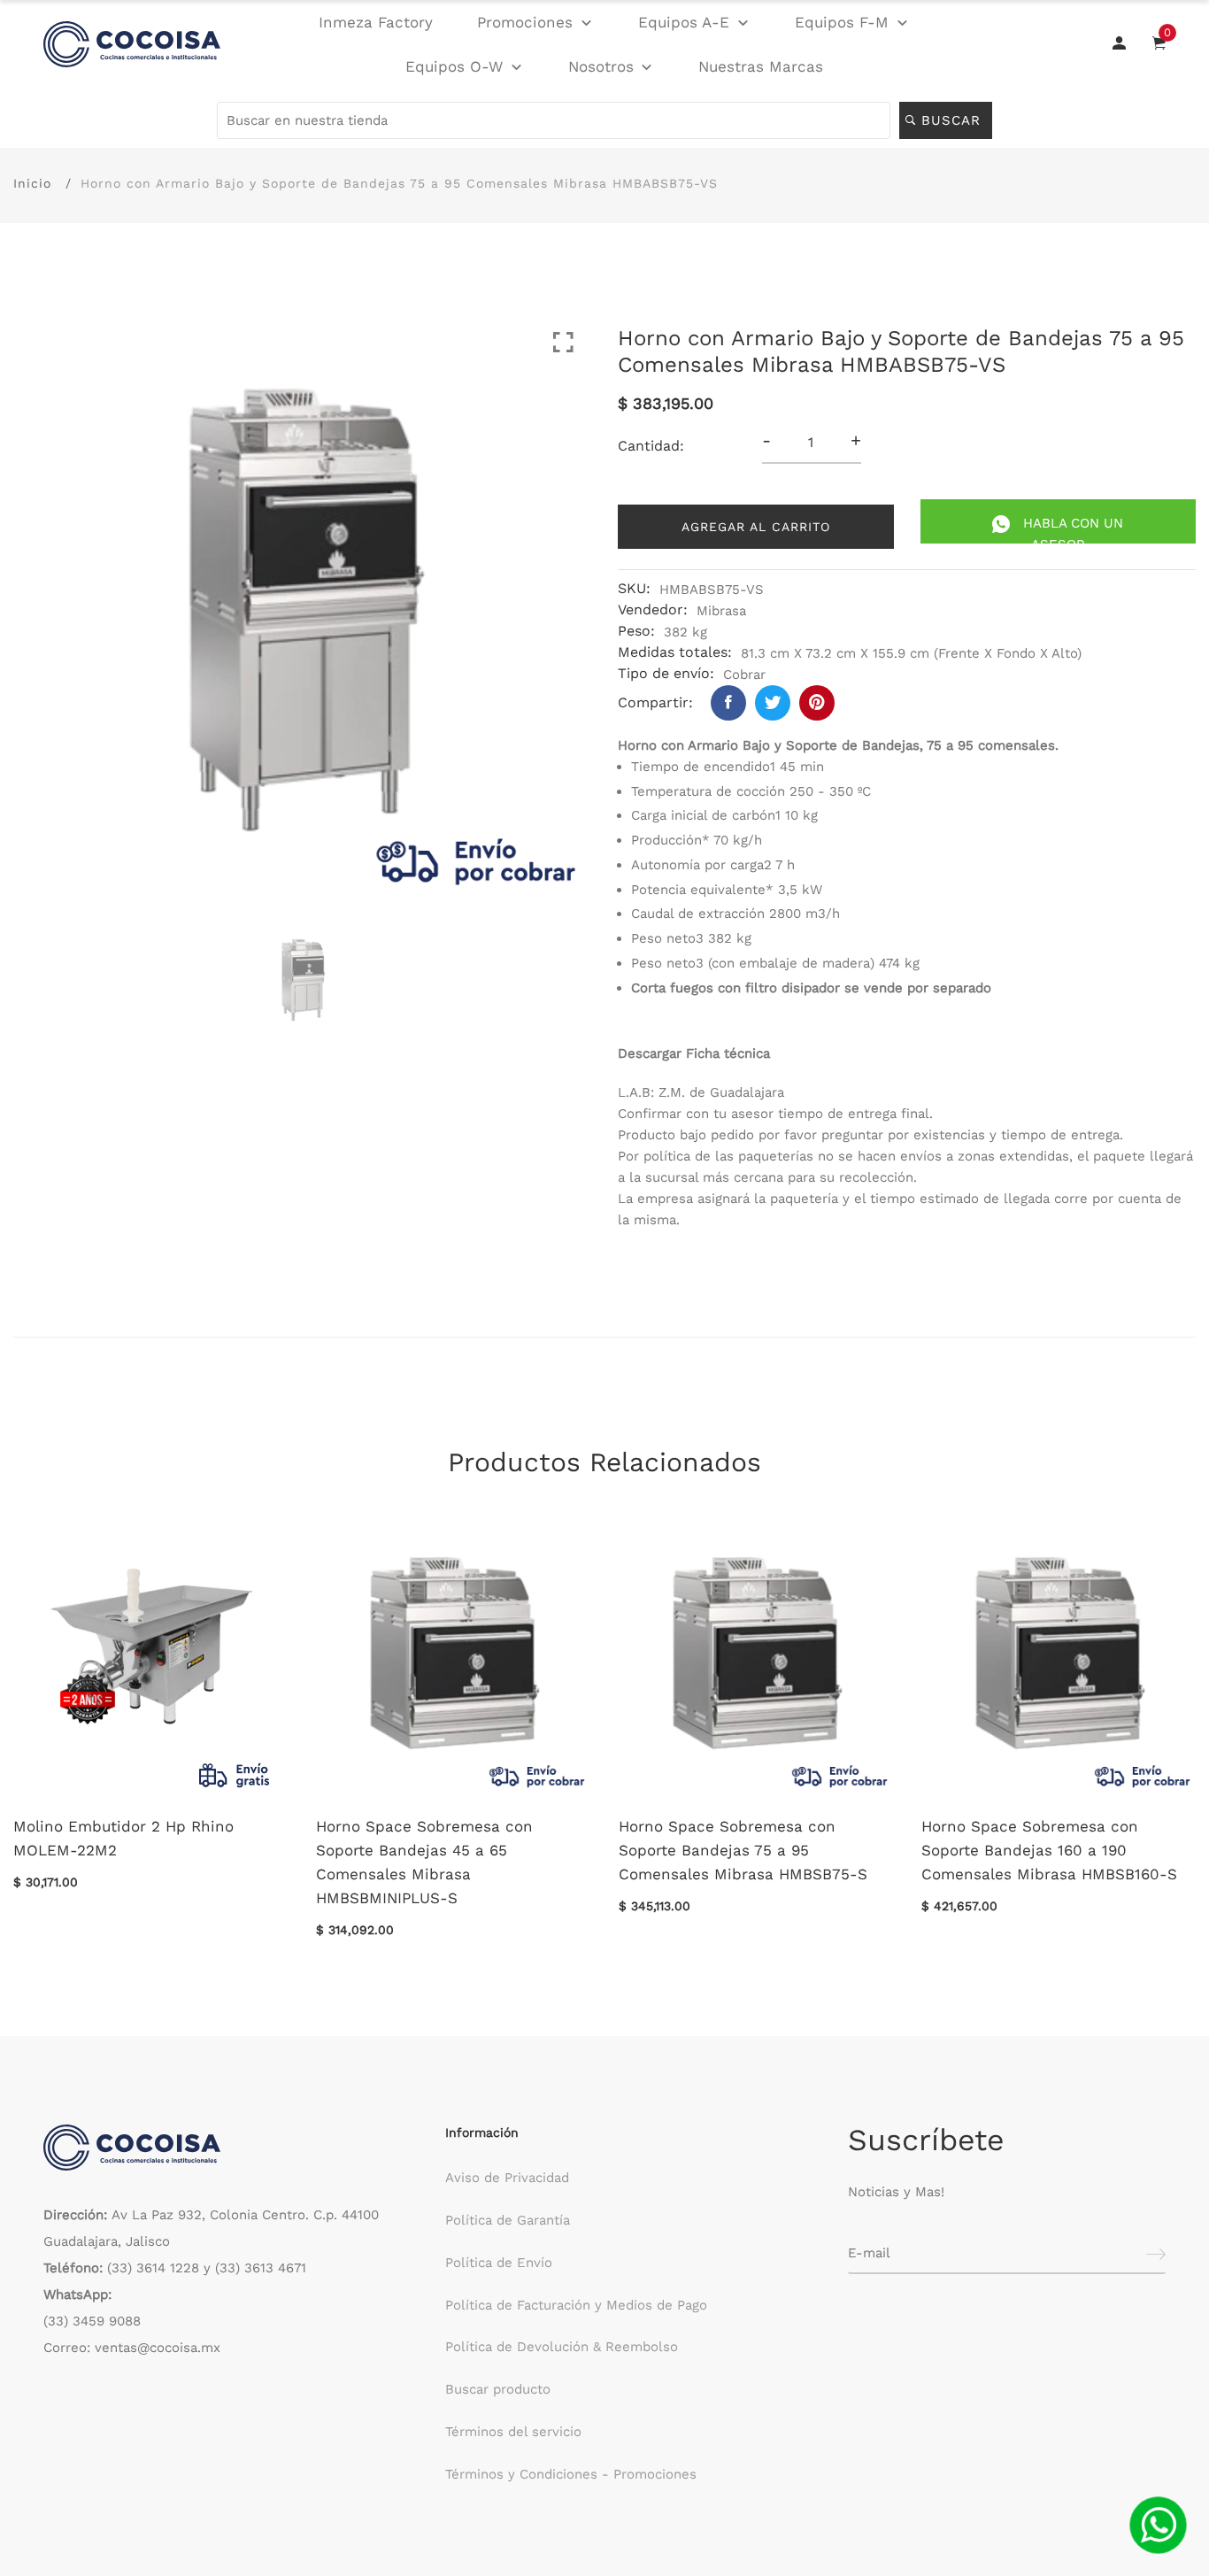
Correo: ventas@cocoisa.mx (132, 2348)
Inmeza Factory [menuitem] (376, 22)
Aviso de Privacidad (507, 2178)
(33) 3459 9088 (92, 2321)
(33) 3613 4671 (261, 2268)
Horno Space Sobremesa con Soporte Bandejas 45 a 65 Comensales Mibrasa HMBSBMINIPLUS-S (424, 1863)
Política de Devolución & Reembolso (562, 2347)
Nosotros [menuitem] (601, 66)
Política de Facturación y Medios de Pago (576, 2305)
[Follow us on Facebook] (728, 703)
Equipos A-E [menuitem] (684, 22)
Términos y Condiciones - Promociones (571, 2474)
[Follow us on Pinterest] (817, 703)
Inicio (32, 183)
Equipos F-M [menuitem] (842, 22)
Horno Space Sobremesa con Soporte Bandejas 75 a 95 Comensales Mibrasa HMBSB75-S (743, 1850)
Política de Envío (499, 2263)
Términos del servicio (513, 2432)
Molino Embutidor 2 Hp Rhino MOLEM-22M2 (123, 1838)
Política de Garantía (508, 2220)
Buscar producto (498, 2389)
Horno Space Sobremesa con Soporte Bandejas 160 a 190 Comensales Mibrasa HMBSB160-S (1049, 1850)
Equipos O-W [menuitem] (454, 66)
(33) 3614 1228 (153, 2268)
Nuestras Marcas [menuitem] (761, 66)
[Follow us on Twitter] (773, 703)
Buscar (954, 120)
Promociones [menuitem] (525, 22)
